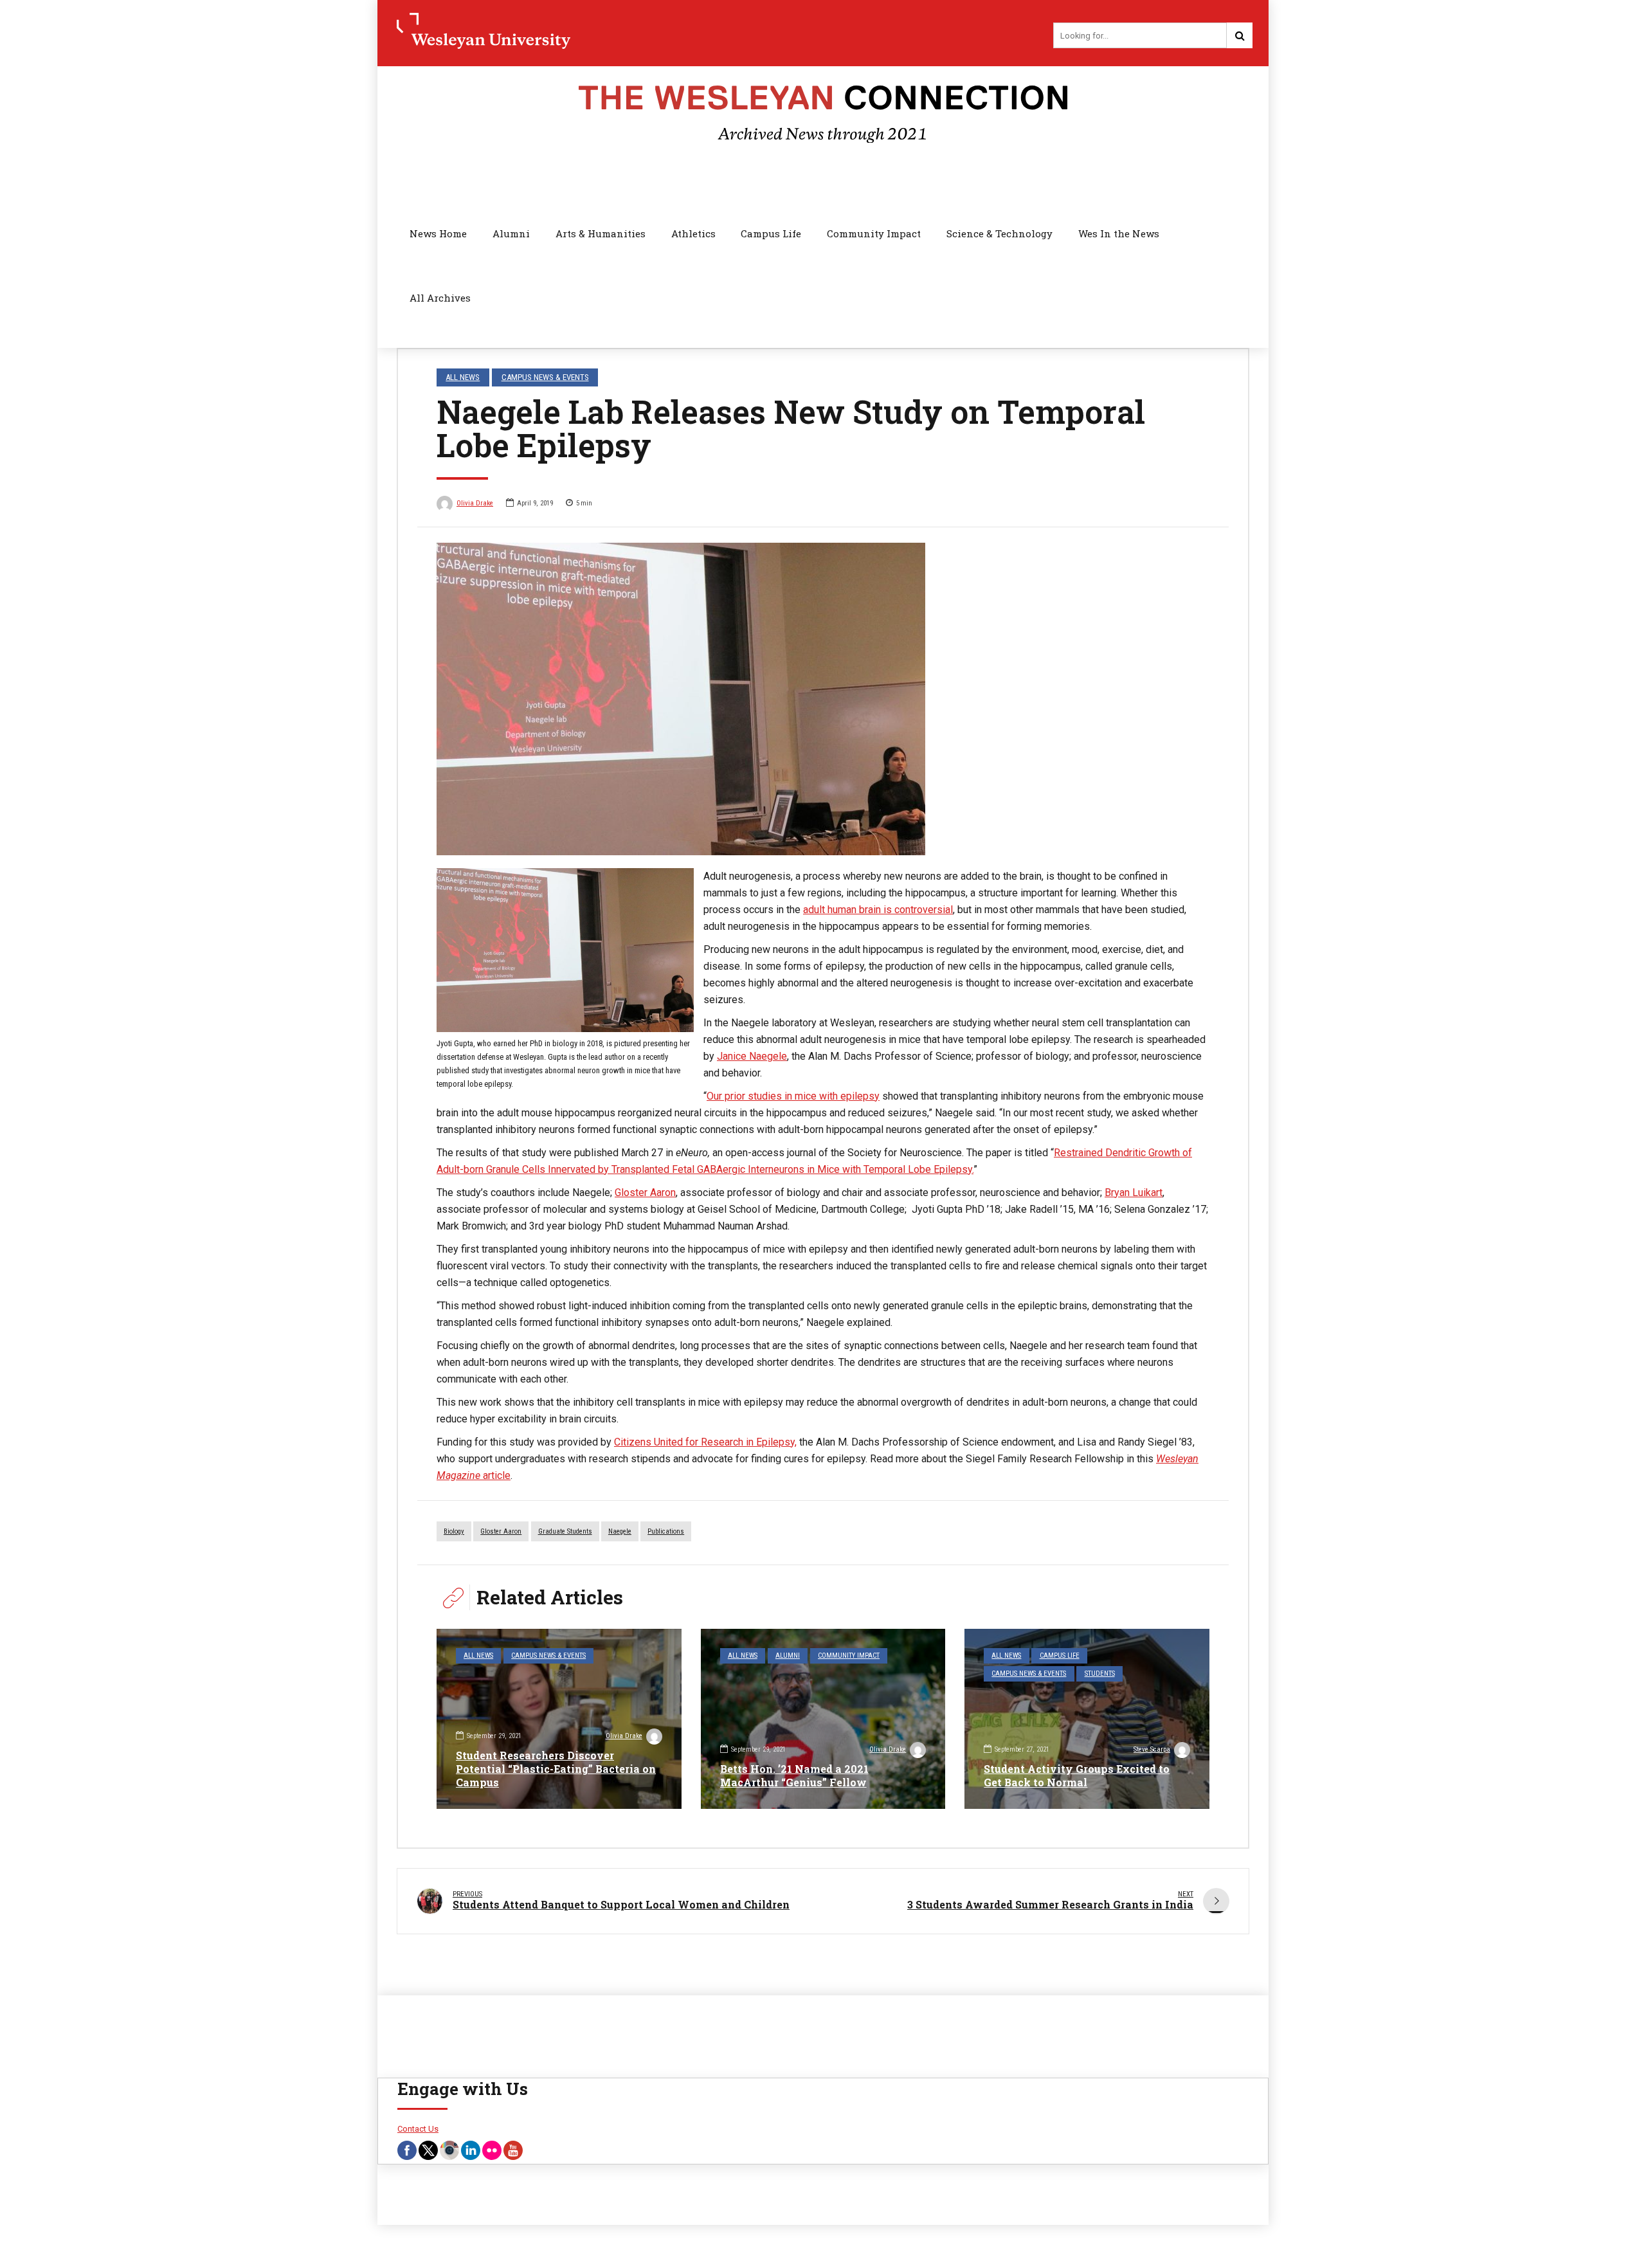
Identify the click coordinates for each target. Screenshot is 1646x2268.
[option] (823, 699)
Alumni (511, 233)
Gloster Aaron (645, 1193)
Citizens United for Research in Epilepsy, (705, 1442)
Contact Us (418, 2129)
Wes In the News (1119, 233)
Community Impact (874, 233)
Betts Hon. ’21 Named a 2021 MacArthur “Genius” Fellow (794, 1775)
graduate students (565, 1531)
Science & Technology (999, 233)
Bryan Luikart (1134, 1193)
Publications (666, 1531)
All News (463, 377)
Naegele (620, 1531)
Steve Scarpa (1152, 1749)
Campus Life (771, 233)
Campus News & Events (545, 377)
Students (1100, 1674)
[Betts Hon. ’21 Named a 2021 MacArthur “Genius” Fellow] (823, 1719)
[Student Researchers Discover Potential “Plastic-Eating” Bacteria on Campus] (559, 1719)
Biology (454, 1531)
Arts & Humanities (601, 233)
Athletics (693, 233)
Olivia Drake (475, 503)
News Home (438, 233)
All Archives (440, 298)
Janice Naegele (752, 1056)
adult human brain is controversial (878, 910)
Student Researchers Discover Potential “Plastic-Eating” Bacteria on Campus (556, 1769)
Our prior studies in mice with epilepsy (793, 1096)
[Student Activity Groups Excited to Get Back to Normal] (1087, 1719)
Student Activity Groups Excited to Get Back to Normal (1077, 1775)
